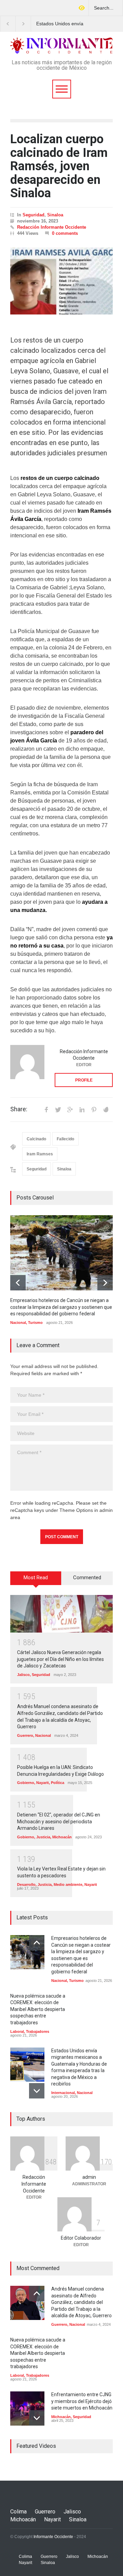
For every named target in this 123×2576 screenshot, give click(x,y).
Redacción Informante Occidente (52, 227)
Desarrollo (26, 1884)
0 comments (65, 233)
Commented (87, 1578)
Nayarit (43, 1783)
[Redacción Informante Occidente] (27, 1062)
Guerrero (25, 1735)
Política (58, 1783)
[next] (105, 1283)
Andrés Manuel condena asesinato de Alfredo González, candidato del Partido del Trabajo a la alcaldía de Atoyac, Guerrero (81, 2302)
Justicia (43, 1837)
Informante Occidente (53, 2537)
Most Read (36, 1578)
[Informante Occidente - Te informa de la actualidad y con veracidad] (61, 46)
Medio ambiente (68, 1884)
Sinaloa (55, 215)
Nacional (18, 1323)
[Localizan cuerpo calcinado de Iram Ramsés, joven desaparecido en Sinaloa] (61, 281)
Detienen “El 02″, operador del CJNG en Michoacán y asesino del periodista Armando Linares (59, 1821)
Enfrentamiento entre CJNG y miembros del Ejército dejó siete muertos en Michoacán (82, 2401)
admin (89, 2177)
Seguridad (33, 215)
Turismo (35, 1323)
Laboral (17, 2031)
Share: (19, 1109)
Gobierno (26, 1783)
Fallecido (65, 1139)
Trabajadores (38, 2031)
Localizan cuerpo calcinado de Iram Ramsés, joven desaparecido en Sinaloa (59, 166)
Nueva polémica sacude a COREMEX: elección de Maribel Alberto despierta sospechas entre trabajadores (38, 2009)
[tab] (36, 1581)
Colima (18, 2512)
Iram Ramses (40, 1154)
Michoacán (62, 1837)
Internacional (63, 2093)
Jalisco (23, 1675)
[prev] (18, 1283)
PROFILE (84, 1080)
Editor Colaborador (81, 2238)
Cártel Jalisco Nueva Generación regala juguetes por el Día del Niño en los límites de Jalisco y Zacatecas (60, 1659)
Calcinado (36, 1139)
